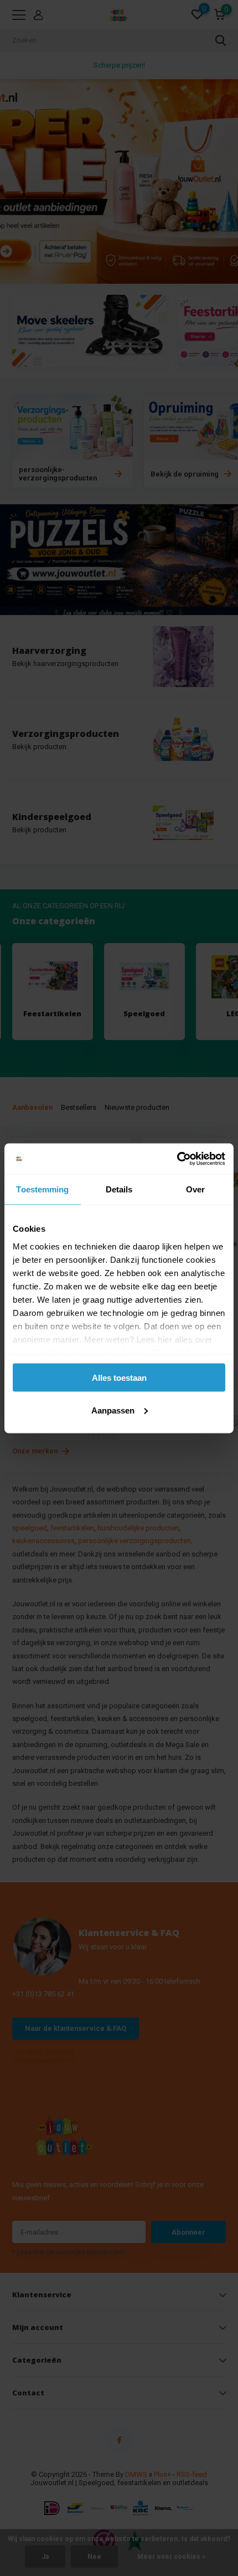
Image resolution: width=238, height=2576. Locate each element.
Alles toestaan (119, 1378)
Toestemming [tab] (42, 1189)
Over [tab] (195, 1189)
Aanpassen (113, 1410)
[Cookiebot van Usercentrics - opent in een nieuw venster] (177, 1159)
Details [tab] (119, 1189)
